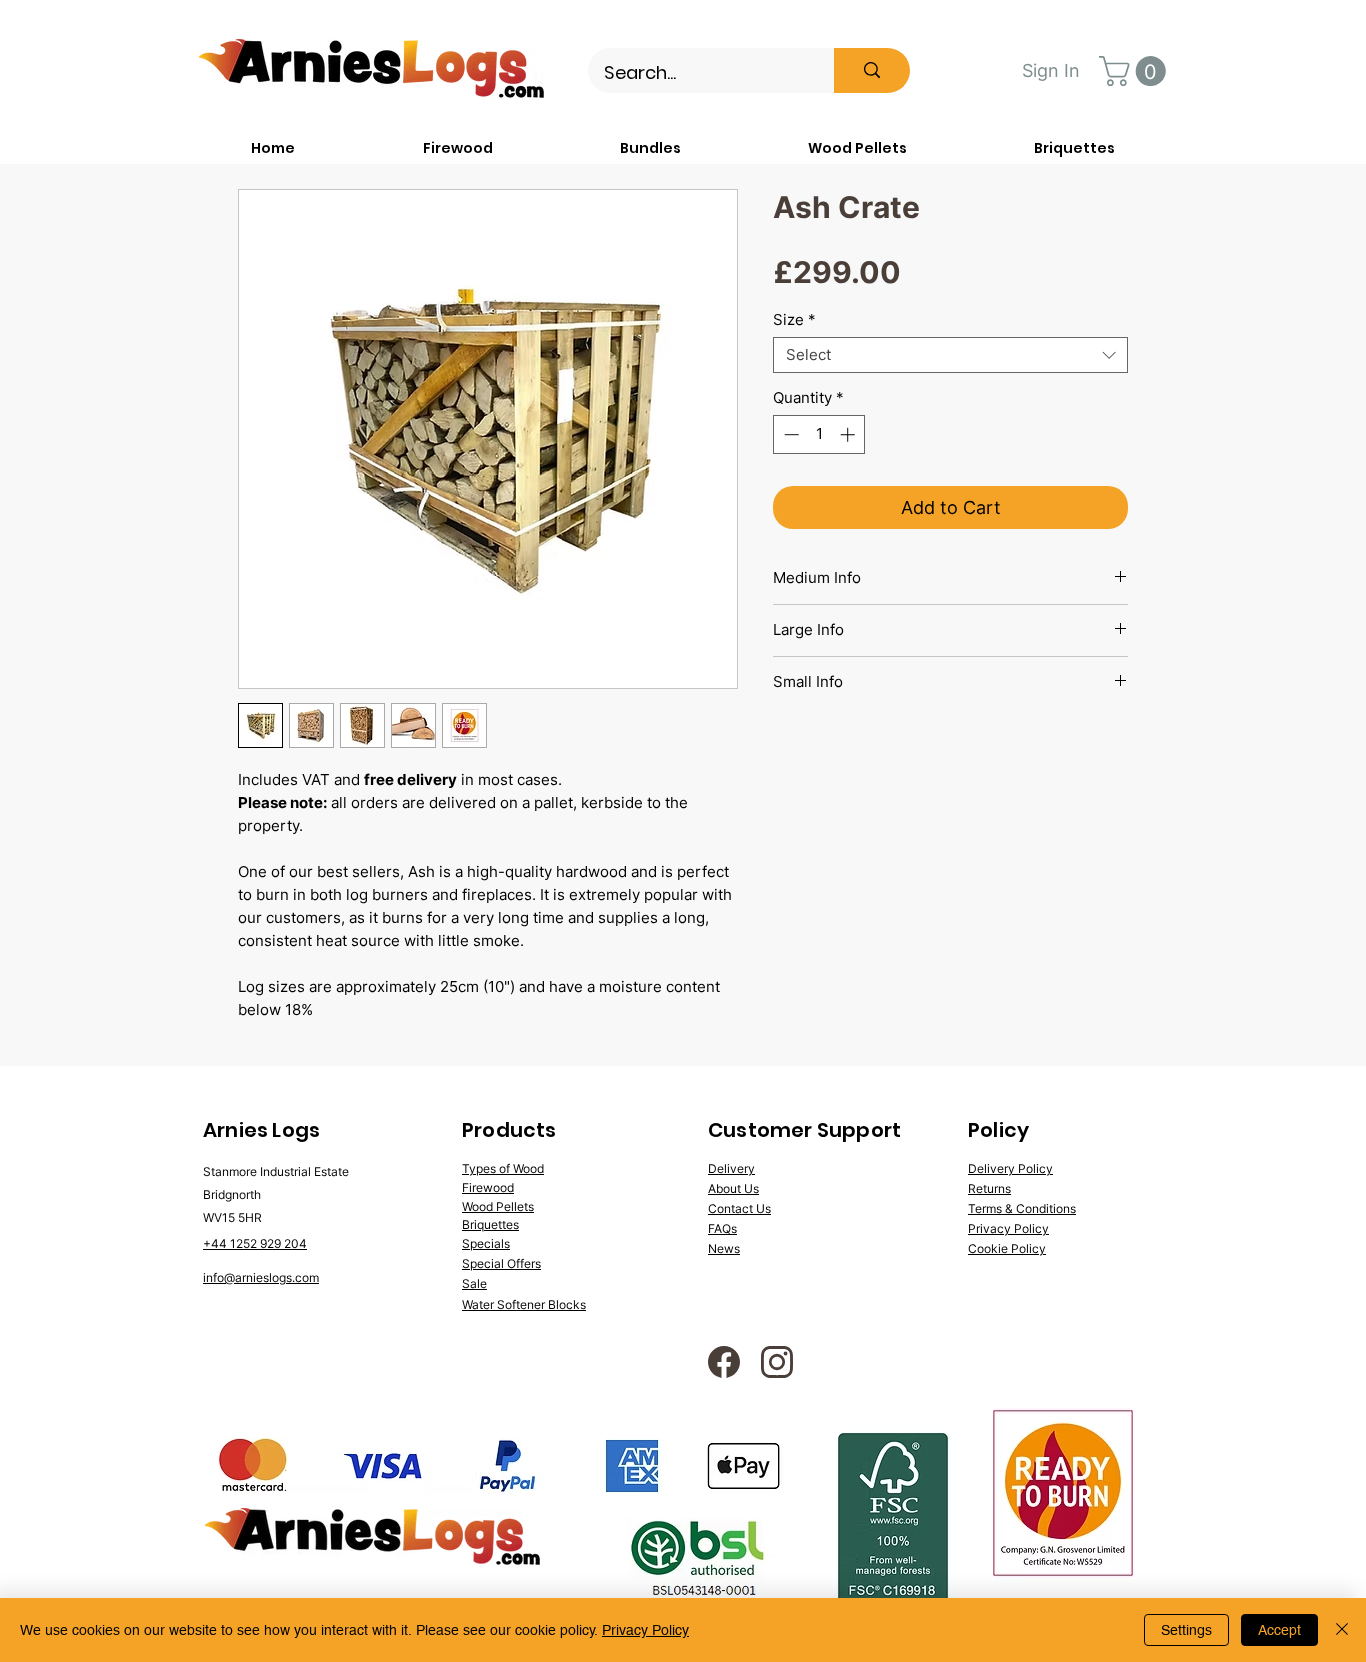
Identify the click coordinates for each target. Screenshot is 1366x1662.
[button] (1136, 71)
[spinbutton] (819, 434)
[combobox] (950, 355)
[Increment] (849, 434)
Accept (1279, 1630)
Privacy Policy (645, 1630)
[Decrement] (789, 434)
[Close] (1342, 1630)
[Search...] (872, 70)
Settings (1186, 1630)
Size (794, 320)
